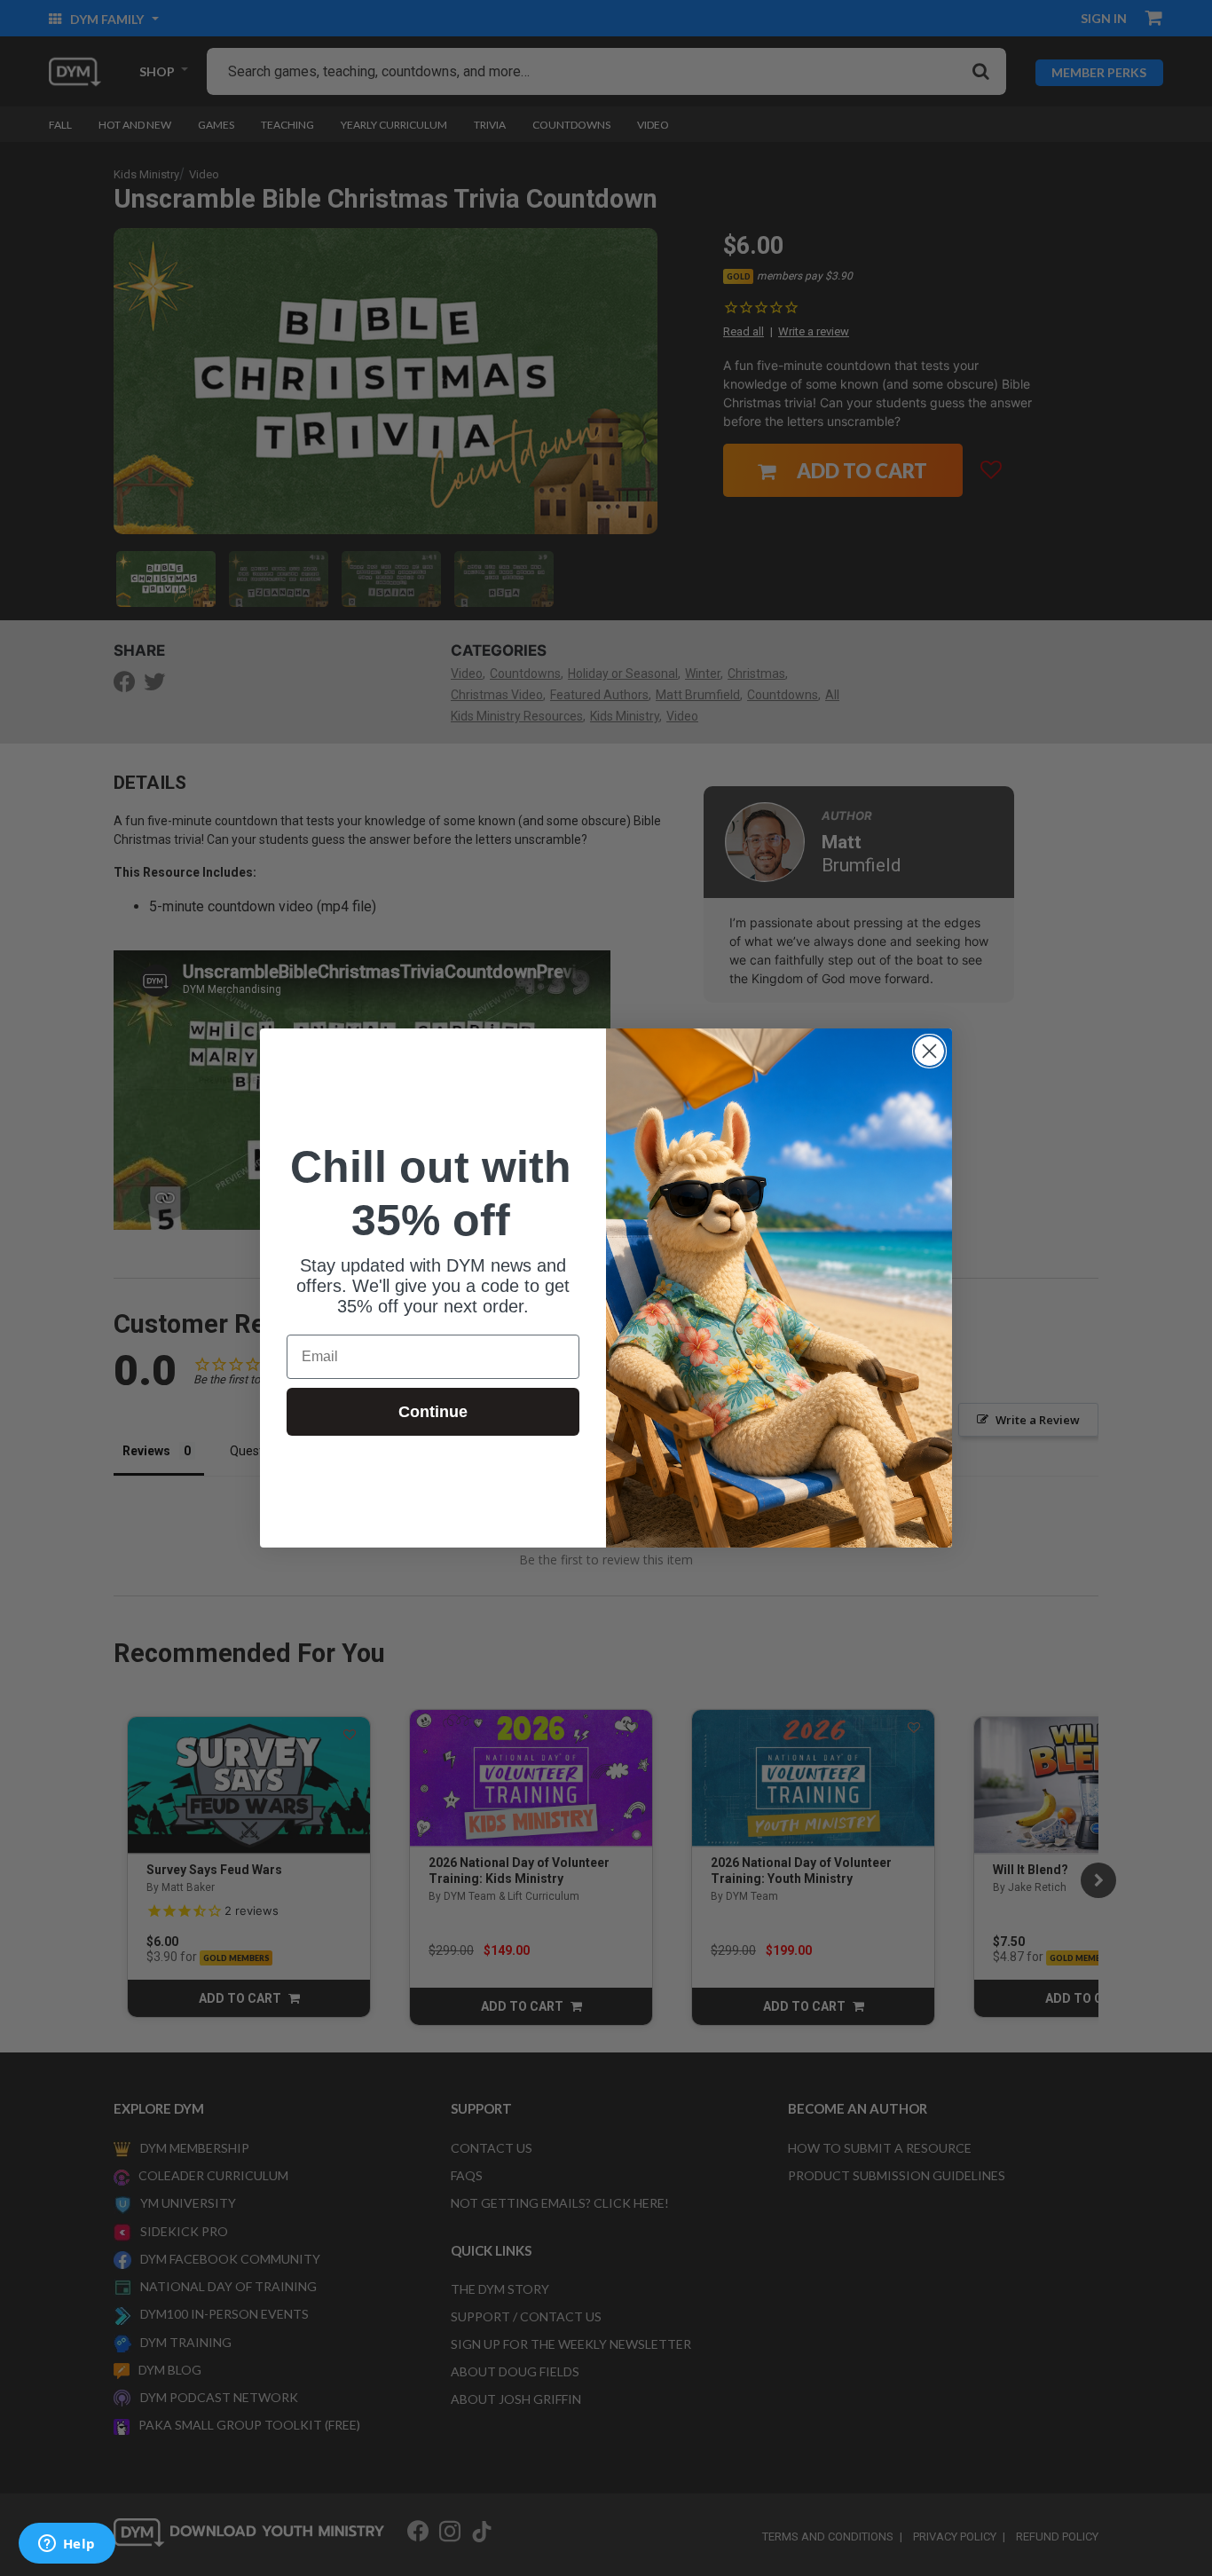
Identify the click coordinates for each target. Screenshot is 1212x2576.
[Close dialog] (929, 1051)
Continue (433, 1412)
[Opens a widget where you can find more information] (67, 2545)
